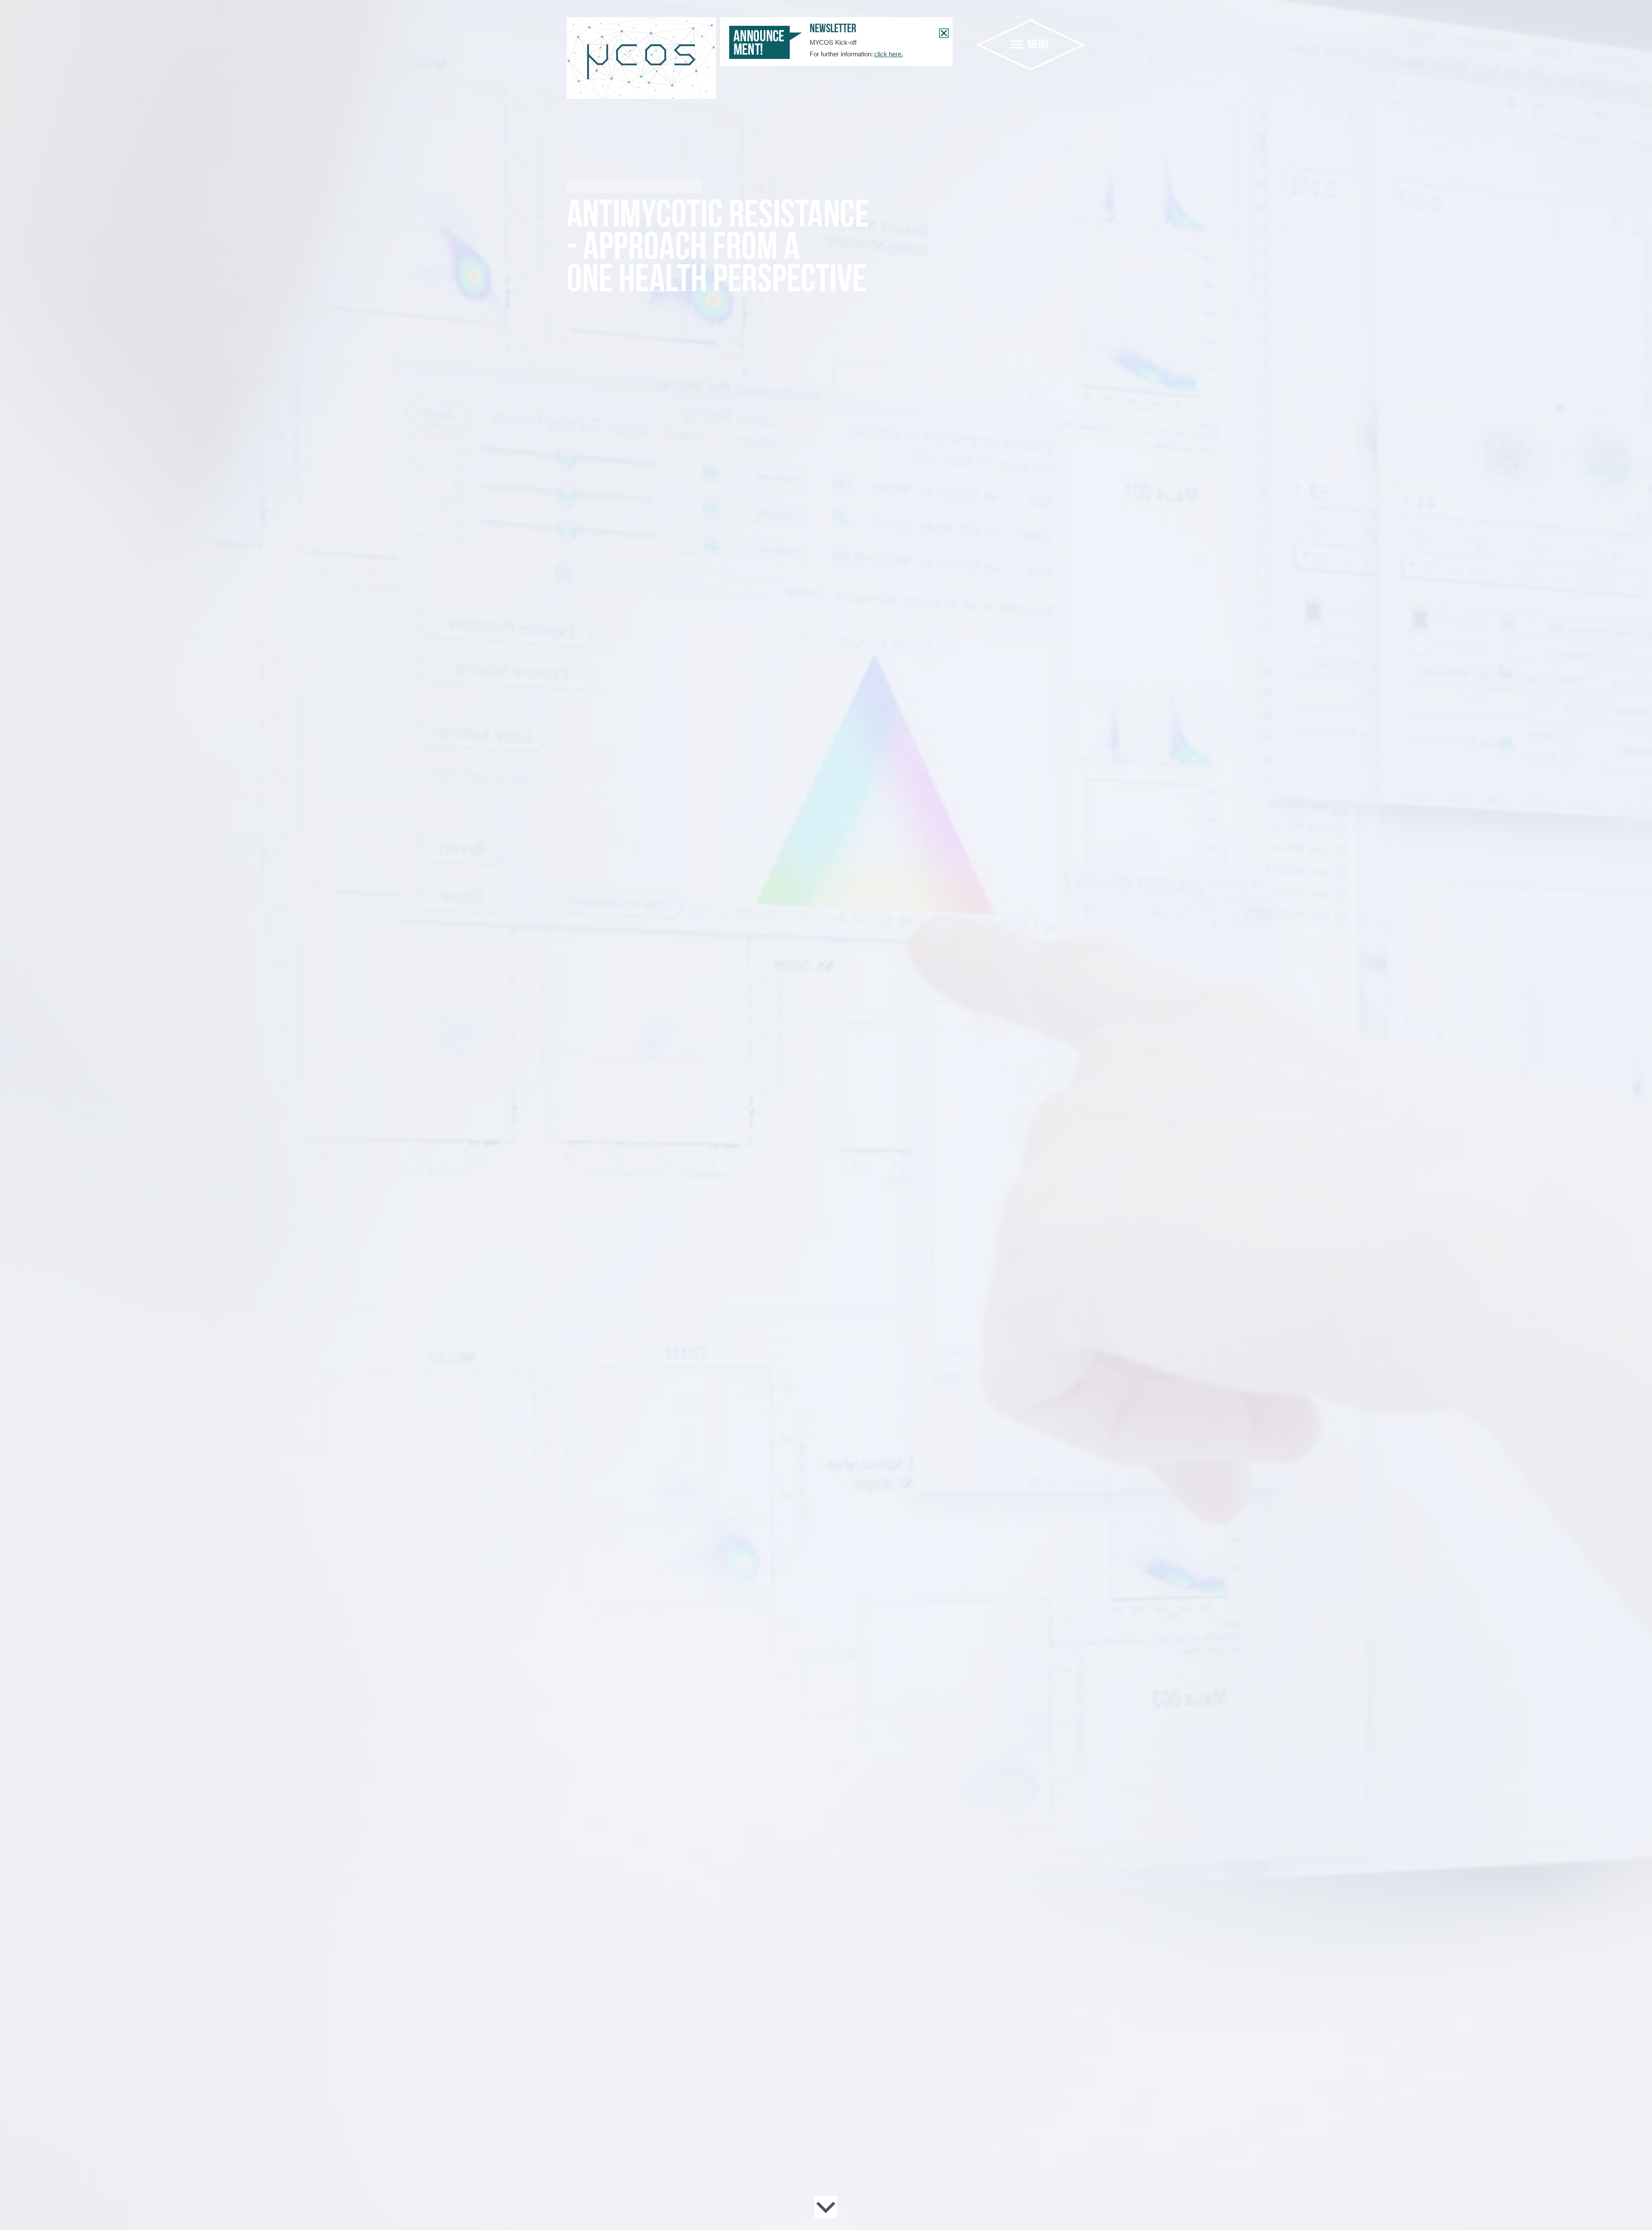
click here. (889, 54)
